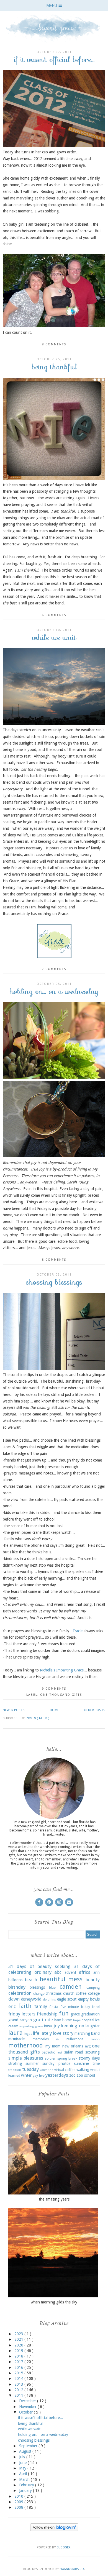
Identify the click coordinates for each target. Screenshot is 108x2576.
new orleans (73, 2046)
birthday (17, 1987)
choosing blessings (54, 1282)
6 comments (54, 615)
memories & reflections (58, 2039)
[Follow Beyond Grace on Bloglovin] (54, 2530)
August (26, 2451)
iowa (48, 2026)
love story (63, 2033)
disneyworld (31, 1999)
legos (28, 2034)
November (28, 2407)
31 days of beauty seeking (39, 1966)
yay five (39, 2075)
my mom (53, 2046)
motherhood (26, 2045)
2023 (19, 2334)
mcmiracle (16, 2039)
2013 (19, 2384)
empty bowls (89, 1999)
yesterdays (57, 2075)
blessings (37, 1987)
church (69, 1993)
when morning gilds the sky (54, 2302)
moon (95, 2039)
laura (16, 2033)
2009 (19, 2502)
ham (58, 2020)
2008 (19, 2507)
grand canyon (20, 2020)
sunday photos (56, 2063)
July (23, 2457)
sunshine (81, 2063)
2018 (19, 2356)
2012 (19, 2390)
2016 (19, 2367)
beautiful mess (61, 1979)
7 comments (54, 969)
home (67, 2020)
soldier (50, 2058)
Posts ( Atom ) (38, 1718)
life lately (42, 2033)
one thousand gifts (61, 1695)
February (27, 2485)
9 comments (54, 1689)
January (26, 2490)
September (29, 2446)
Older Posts (95, 1710)
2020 (19, 2345)
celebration (20, 1993)
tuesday (30, 2069)
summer (32, 2063)
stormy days (89, 2058)
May (23, 2468)
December (28, 2401)
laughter (93, 2026)
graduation (90, 2014)
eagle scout (67, 1999)
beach (31, 1980)
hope (77, 2020)
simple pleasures (26, 2058)
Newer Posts (14, 1710)
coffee (81, 1993)
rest (60, 2053)
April (24, 2474)
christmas (54, 1993)
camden (71, 1986)
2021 (19, 2339)
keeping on (73, 2026)
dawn (14, 1999)
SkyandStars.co (72, 2569)
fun (64, 2013)
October (26, 2412)
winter (26, 2075)
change (39, 1994)
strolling (15, 2063)
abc (58, 1972)
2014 (19, 2378)
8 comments (54, 344)
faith (25, 2006)
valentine (47, 2070)
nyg (88, 2046)
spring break (67, 2058)
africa (85, 1972)
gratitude (43, 2020)
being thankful (54, 367)
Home (54, 1710)
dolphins (49, 2000)
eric (12, 2006)
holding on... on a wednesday (54, 991)
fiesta (54, 2007)
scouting (92, 2052)
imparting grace (31, 2026)
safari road (74, 2052)
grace (75, 2014)
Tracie (78, 1631)
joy (57, 2026)
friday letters (22, 2014)
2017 (19, 2362)
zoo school (86, 2075)
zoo (72, 2075)
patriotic (48, 2052)
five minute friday (75, 2007)
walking (83, 2070)
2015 (19, 2373)
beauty (93, 1980)
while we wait (54, 637)
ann (97, 1972)
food (96, 2007)
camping (93, 1987)
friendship (47, 2014)
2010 (19, 2496)
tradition (15, 2070)
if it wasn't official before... (54, 59)
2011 (19, 2395)
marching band (87, 2033)
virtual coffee (65, 2070)
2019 (19, 2351)
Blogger (64, 2547)
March (25, 2479)
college (94, 1993)
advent (70, 1972)
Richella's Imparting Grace (62, 1670)
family (41, 2006)
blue (52, 1987)
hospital (88, 2020)
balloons (15, 1980)
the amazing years (54, 2199)
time (96, 2063)
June (23, 2463)
